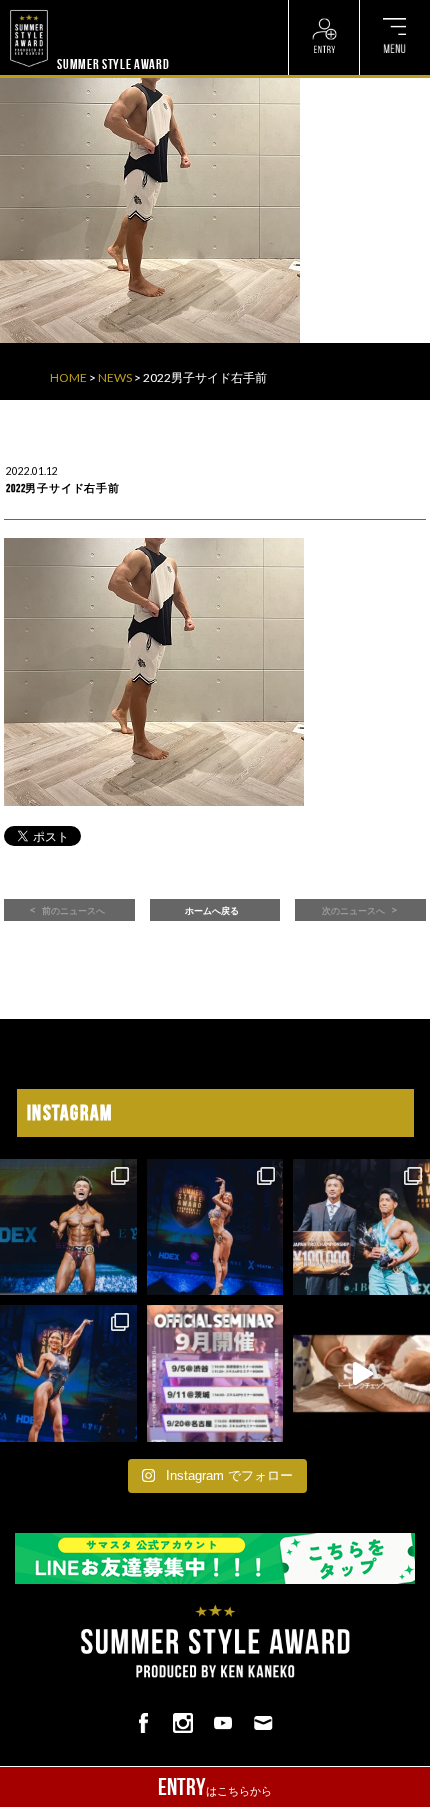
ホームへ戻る (212, 911)
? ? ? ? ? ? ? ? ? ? (100, 10)
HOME (68, 377)
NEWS (115, 377)
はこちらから (215, 1787)
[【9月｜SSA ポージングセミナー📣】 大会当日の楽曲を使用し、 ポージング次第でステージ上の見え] (215, 1373)
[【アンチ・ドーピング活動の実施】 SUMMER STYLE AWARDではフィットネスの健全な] (361, 1373)
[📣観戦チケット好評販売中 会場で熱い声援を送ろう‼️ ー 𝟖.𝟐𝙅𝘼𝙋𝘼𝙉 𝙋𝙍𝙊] (68, 1227)
